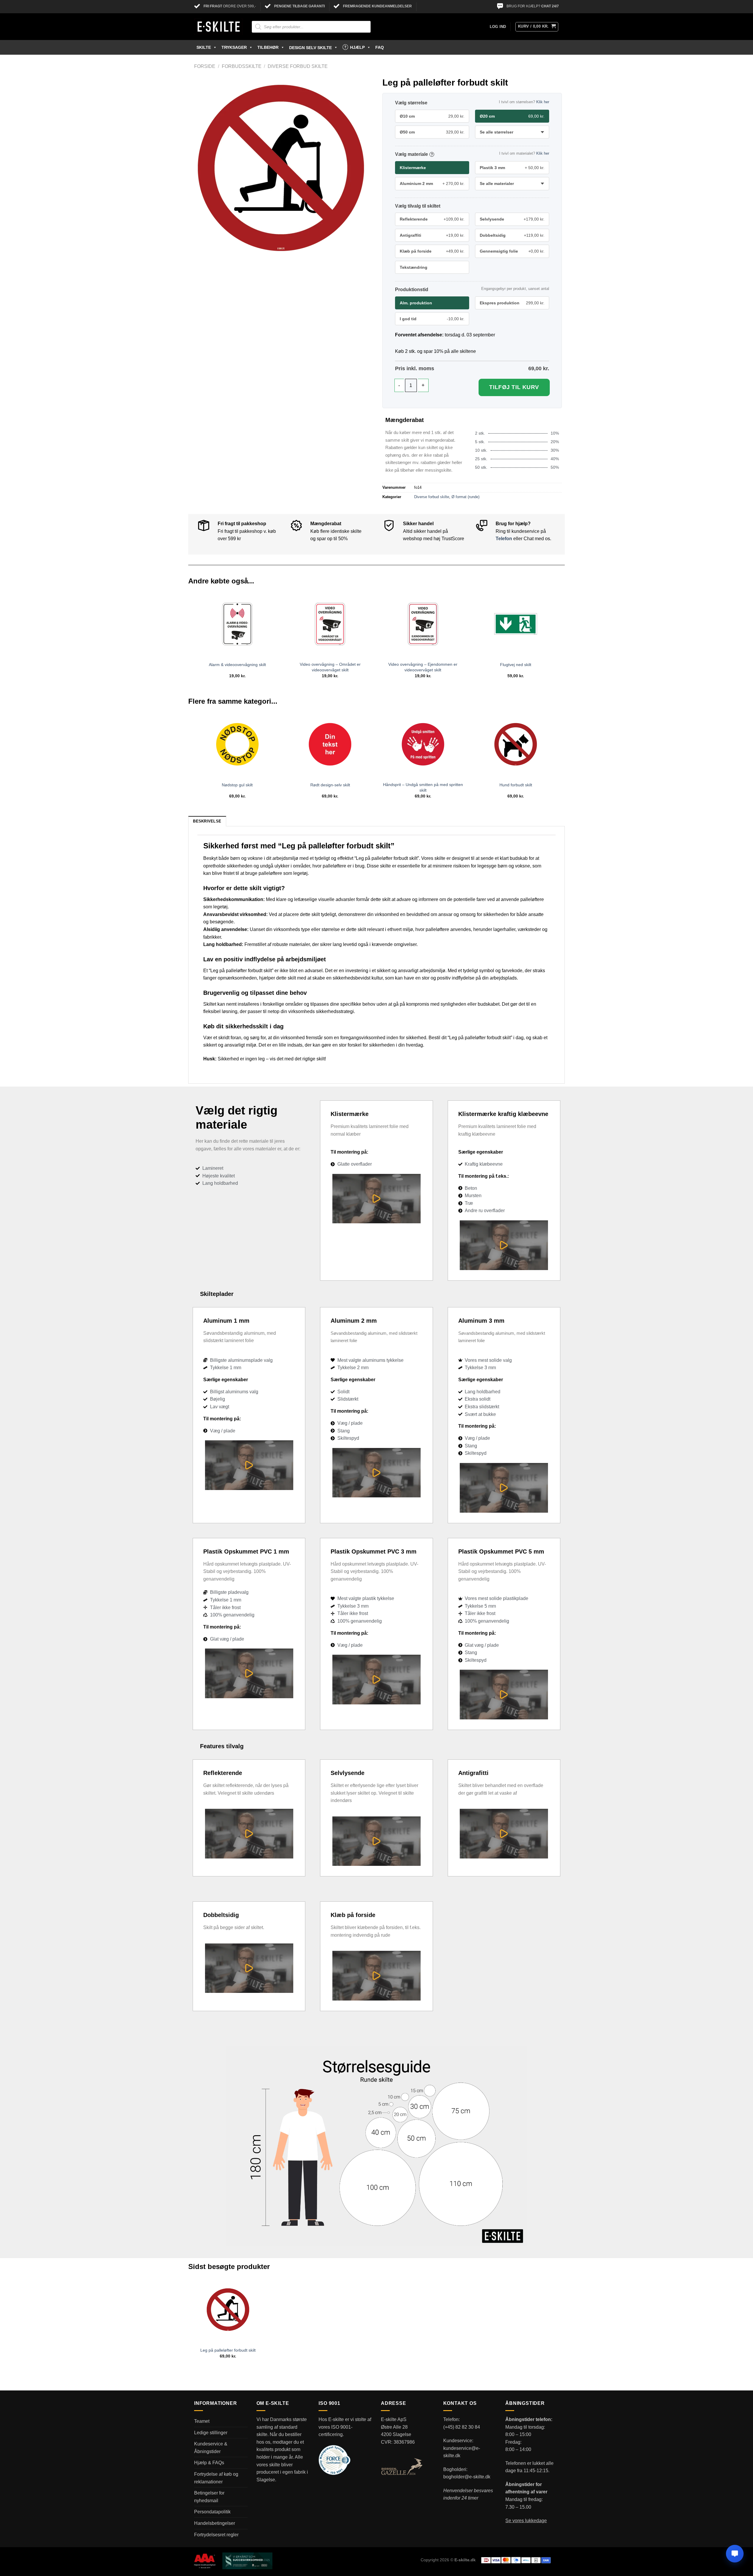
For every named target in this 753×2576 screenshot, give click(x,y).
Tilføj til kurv (514, 387)
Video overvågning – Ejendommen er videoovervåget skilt (423, 667)
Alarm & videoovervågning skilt (237, 665)
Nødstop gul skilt (237, 785)
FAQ (380, 47)
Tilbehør (268, 47)
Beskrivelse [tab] (207, 821)
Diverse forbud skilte (298, 66)
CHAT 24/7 (550, 6)
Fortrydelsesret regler (216, 2535)
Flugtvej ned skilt (516, 665)
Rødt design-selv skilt (330, 785)
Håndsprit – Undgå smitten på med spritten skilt (423, 787)
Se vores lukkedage (526, 2521)
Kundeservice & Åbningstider (211, 2448)
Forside (205, 66)
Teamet (202, 2421)
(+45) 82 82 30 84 (462, 2427)
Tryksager (234, 47)
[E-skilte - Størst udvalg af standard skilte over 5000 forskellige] (219, 27)
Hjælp (357, 47)
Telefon (504, 539)
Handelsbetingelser (215, 2523)
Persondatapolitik (212, 2512)
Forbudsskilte (242, 66)
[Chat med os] (735, 2554)
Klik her (543, 102)
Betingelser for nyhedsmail (209, 2497)
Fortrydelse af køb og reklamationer (216, 2478)
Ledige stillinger (211, 2433)
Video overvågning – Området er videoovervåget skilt (330, 667)
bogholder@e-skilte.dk (467, 2477)
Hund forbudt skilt (516, 785)
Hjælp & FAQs (209, 2463)
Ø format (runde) (465, 497)
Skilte (204, 47)
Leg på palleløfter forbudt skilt (228, 2350)
